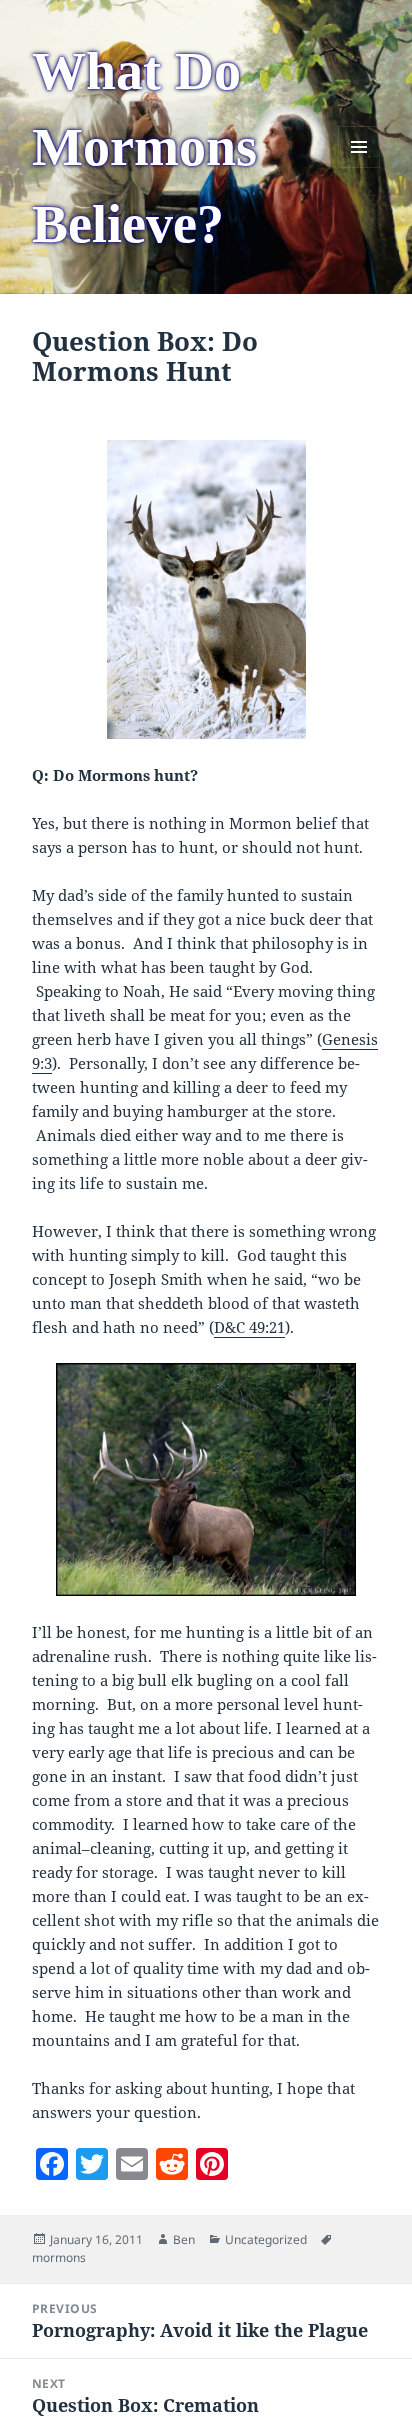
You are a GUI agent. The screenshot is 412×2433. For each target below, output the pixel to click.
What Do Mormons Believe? (144, 147)
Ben (184, 2239)
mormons (59, 2257)
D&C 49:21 (249, 1327)
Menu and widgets (359, 167)
